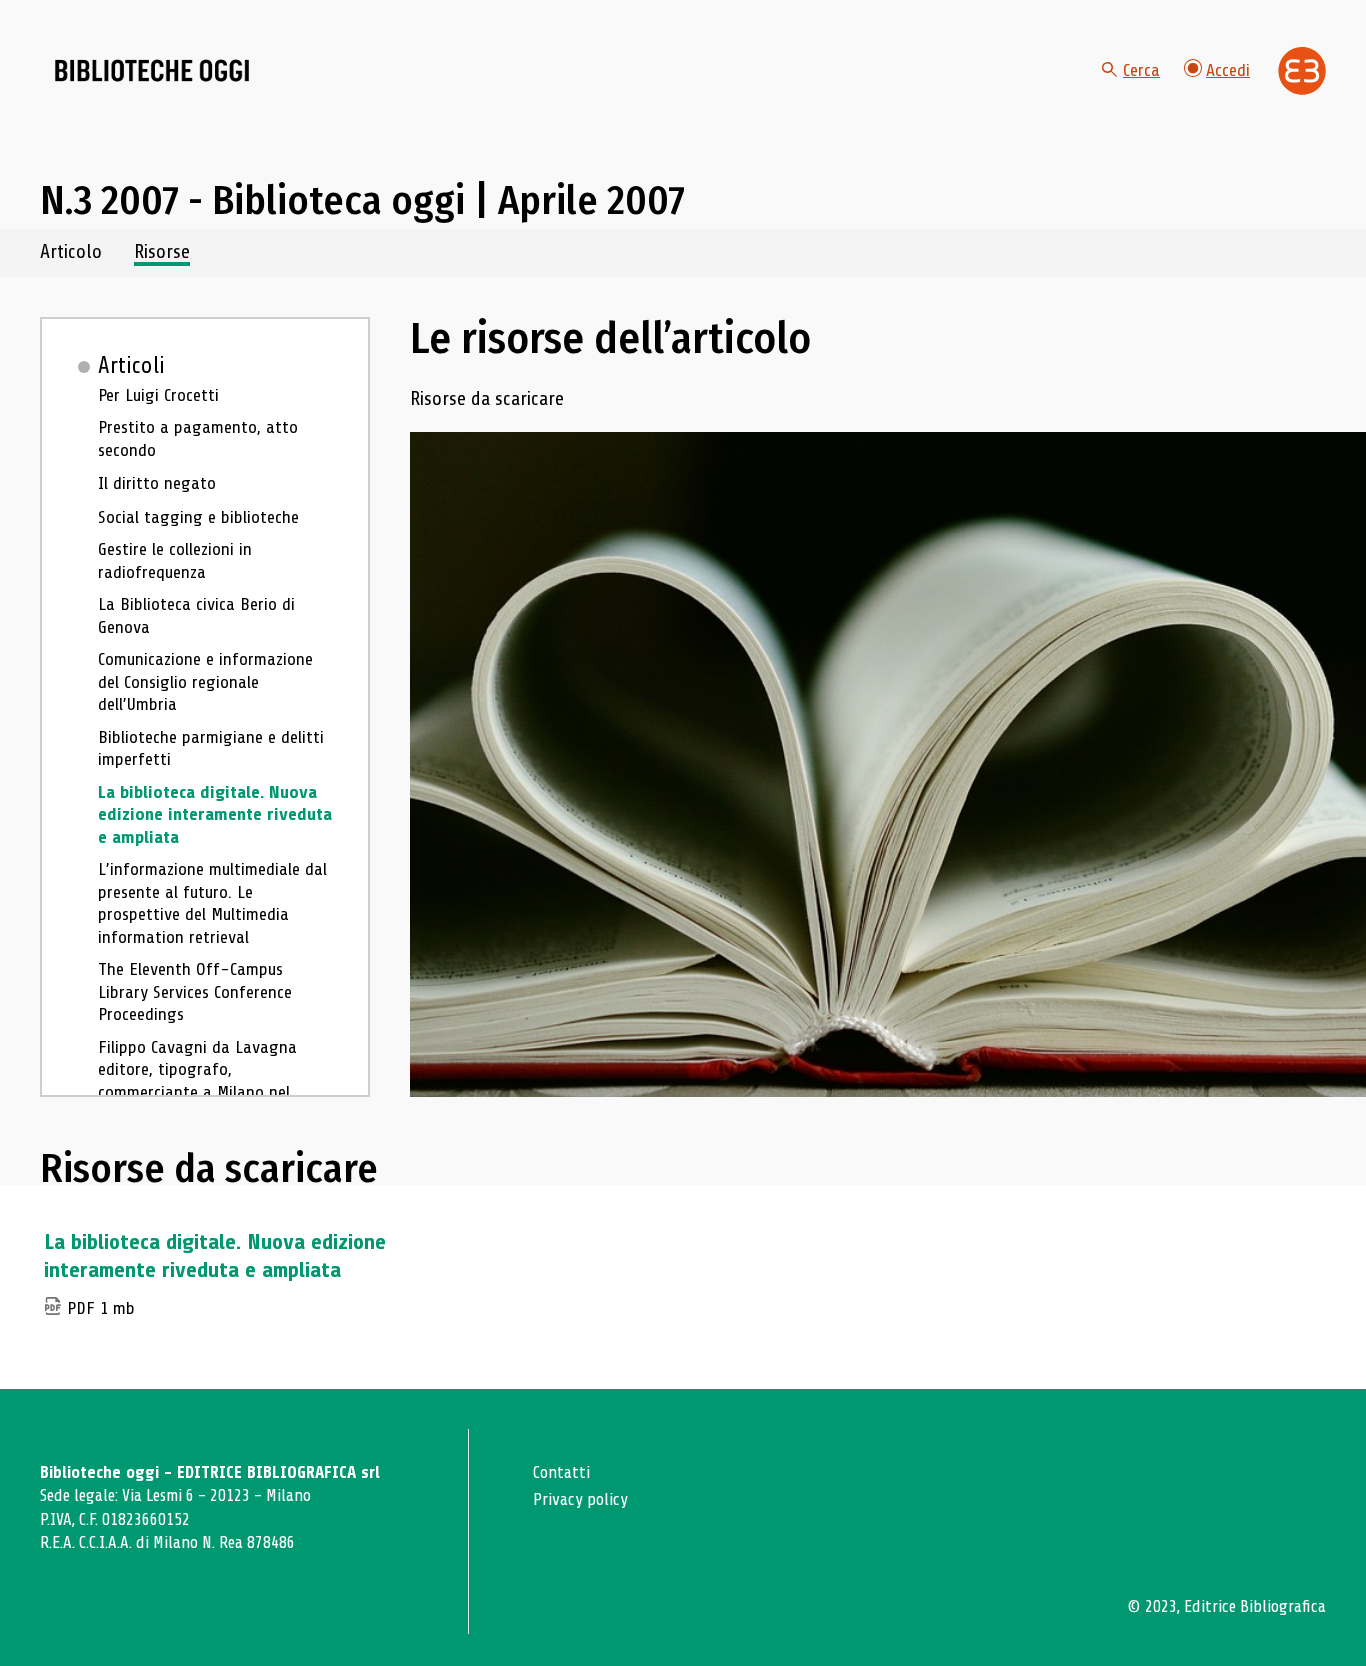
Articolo (71, 252)
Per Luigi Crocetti (158, 395)
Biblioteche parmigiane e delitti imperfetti (211, 748)
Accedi (1228, 70)
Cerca (1141, 70)
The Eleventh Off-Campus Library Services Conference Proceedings (195, 991)
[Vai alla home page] (152, 71)
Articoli (131, 366)
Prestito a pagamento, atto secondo (198, 438)
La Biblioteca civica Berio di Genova (196, 615)
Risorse (162, 252)
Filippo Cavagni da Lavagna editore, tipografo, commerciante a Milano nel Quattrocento (197, 1081)
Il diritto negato (157, 483)
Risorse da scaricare (487, 399)
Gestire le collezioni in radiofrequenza (175, 560)
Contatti (561, 1472)
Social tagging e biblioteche (198, 517)
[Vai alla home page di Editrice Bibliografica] (1302, 71)
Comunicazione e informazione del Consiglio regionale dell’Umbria (205, 681)
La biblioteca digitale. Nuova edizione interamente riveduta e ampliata (215, 814)
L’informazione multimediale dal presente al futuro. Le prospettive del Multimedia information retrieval (212, 903)
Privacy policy (580, 1499)
